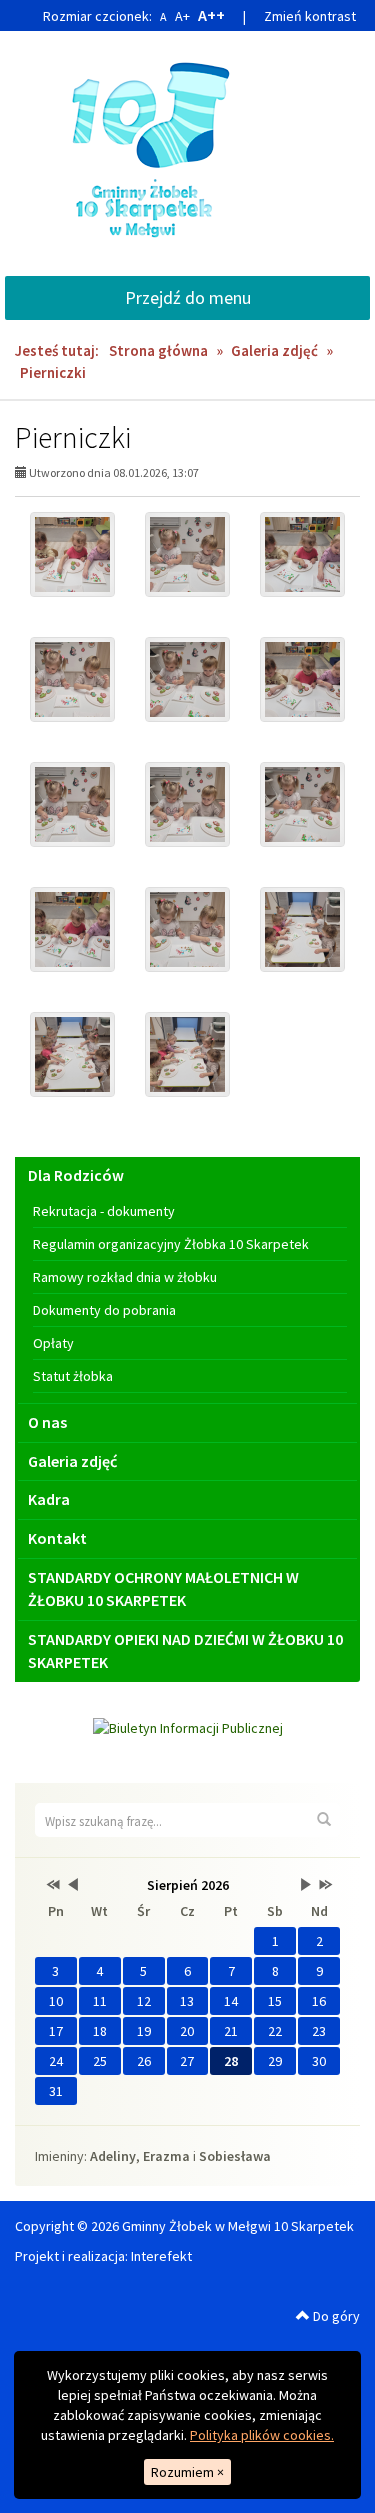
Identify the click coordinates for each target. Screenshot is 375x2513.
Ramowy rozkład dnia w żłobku (125, 1277)
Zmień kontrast (310, 16)
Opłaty (53, 1343)
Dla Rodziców (76, 1175)
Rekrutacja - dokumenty (104, 1211)
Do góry (335, 2316)
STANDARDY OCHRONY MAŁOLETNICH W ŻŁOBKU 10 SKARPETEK (163, 1588)
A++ (211, 15)
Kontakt (57, 1538)
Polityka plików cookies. (262, 2435)
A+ (182, 16)
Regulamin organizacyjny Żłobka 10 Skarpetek (171, 1244)
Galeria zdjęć (274, 350)
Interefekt (161, 2256)
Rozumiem (187, 2472)
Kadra (49, 1499)
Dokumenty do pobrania (104, 1310)
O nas (47, 1422)
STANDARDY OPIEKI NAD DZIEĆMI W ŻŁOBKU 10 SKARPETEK (185, 1650)
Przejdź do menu (188, 297)
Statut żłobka (73, 1376)
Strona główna (158, 350)
